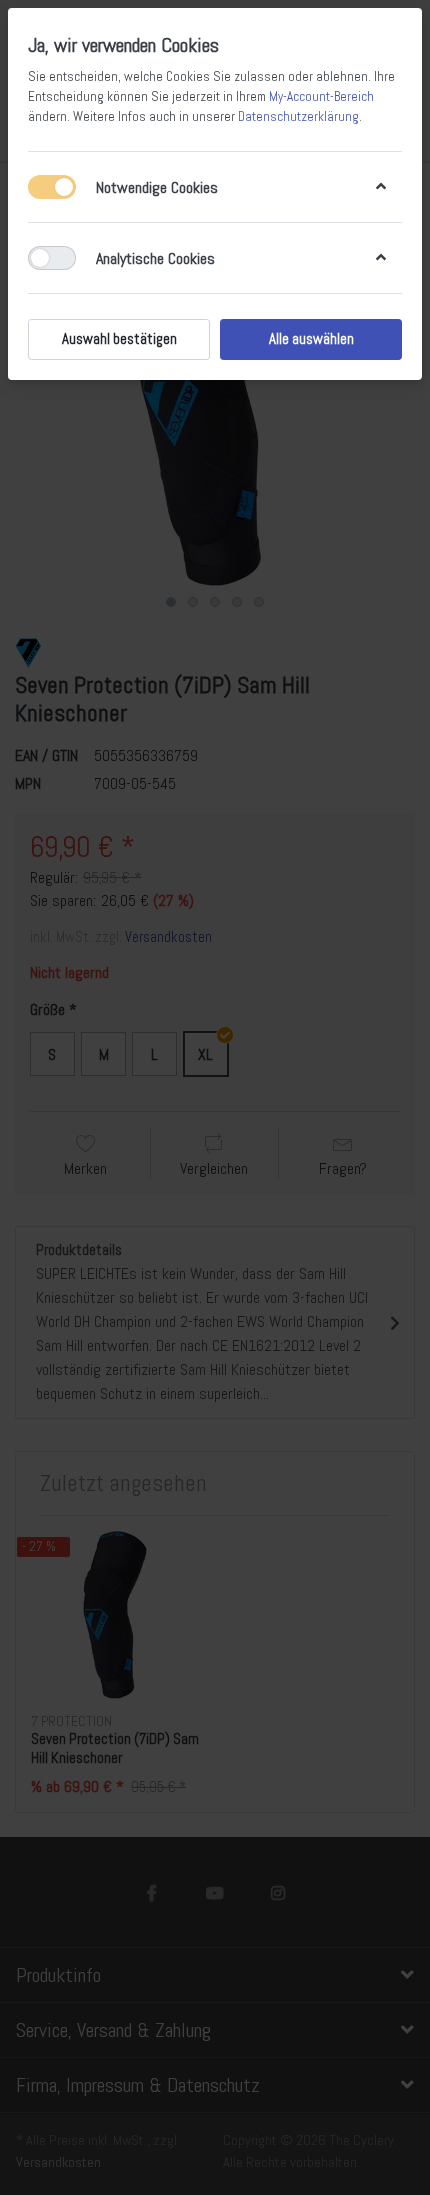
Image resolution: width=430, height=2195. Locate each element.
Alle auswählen (311, 339)
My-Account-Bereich (321, 96)
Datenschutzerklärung (298, 116)
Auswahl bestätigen (119, 339)
